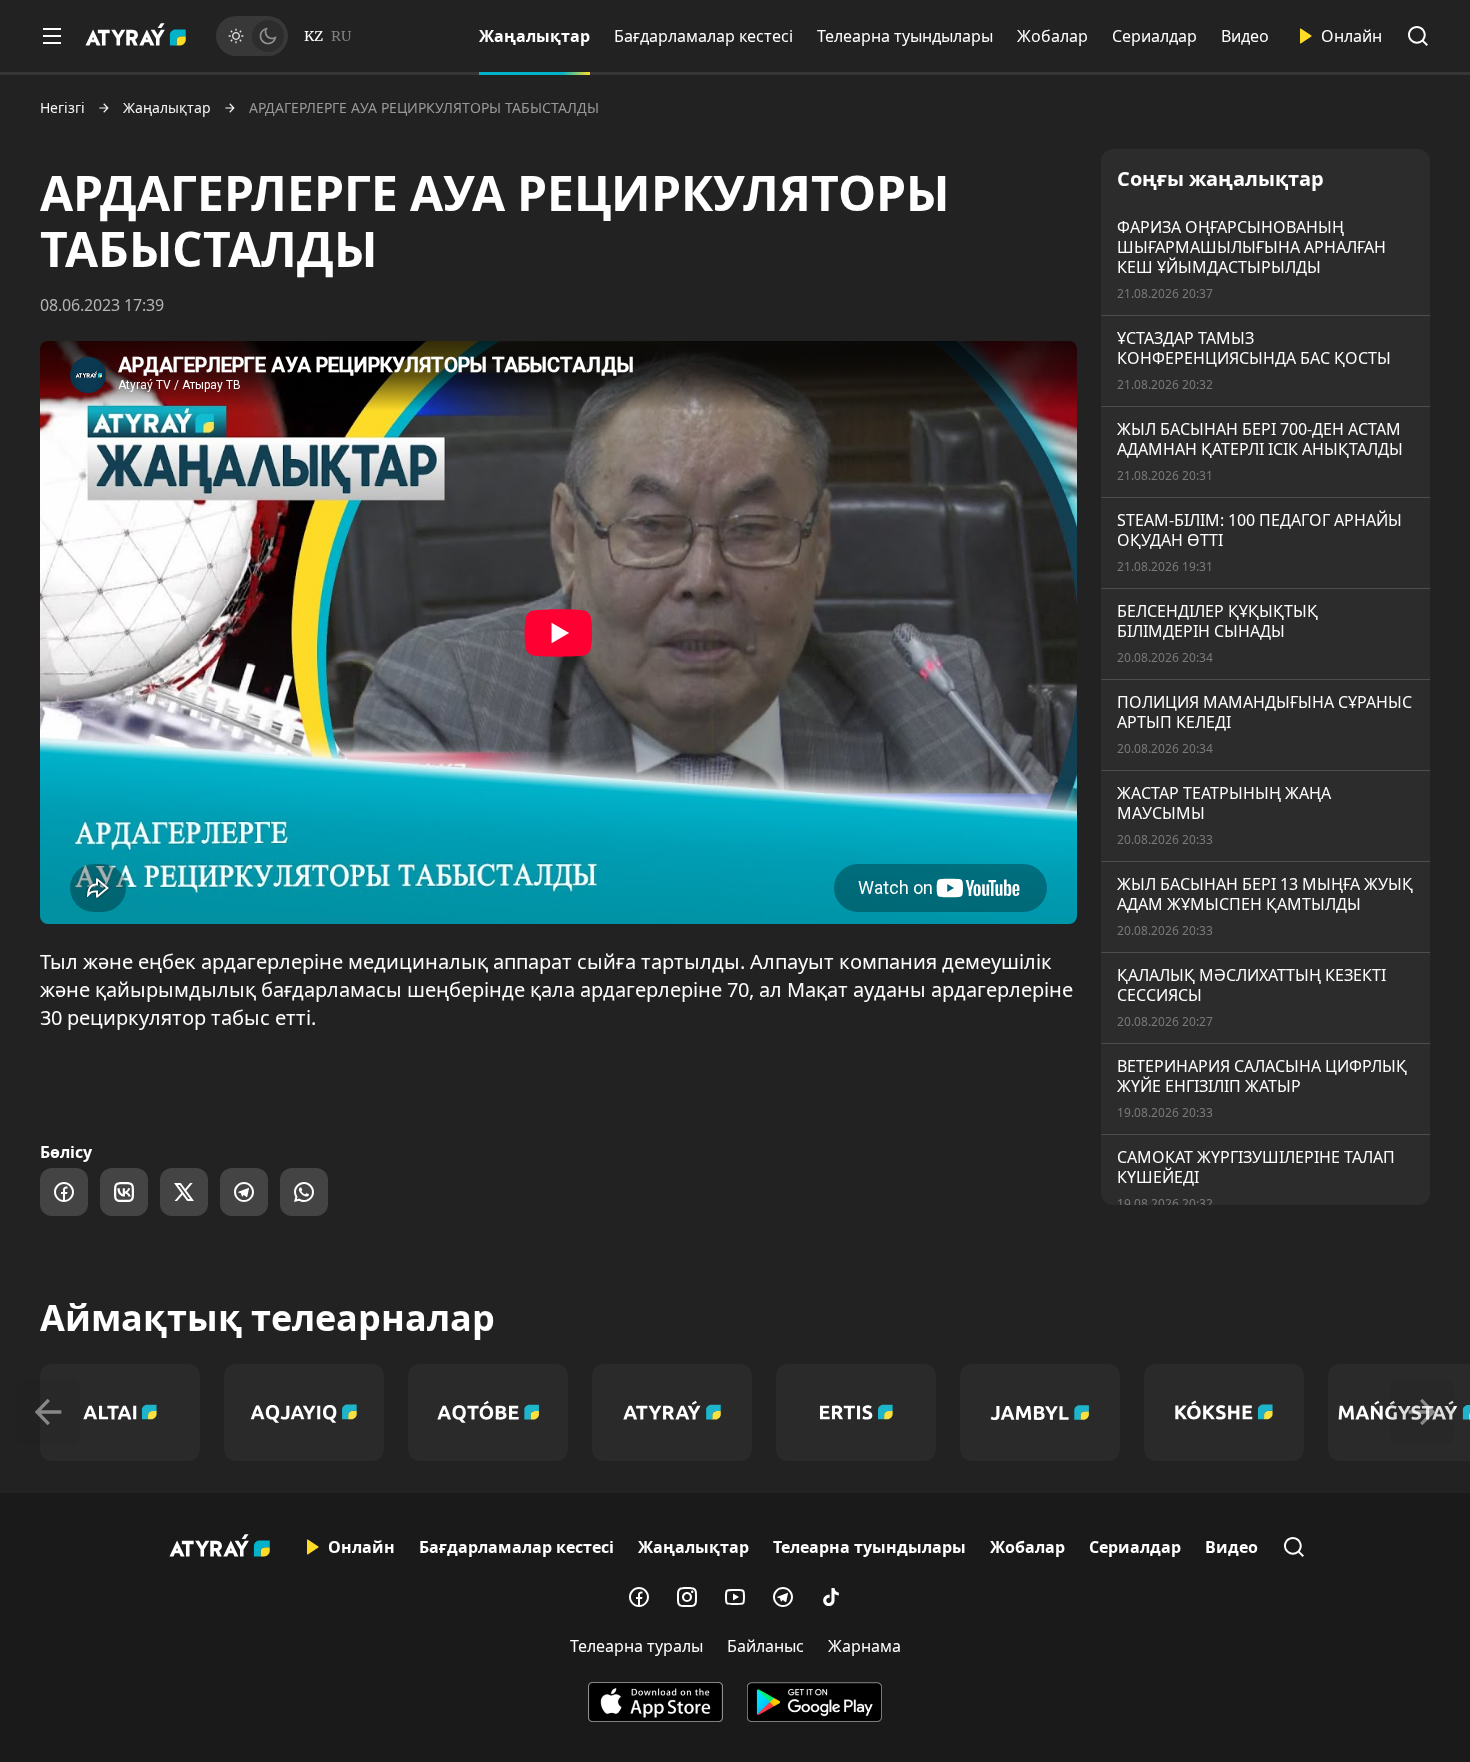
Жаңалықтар (534, 36)
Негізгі (62, 108)
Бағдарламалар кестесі (703, 36)
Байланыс (765, 1646)
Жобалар (1052, 36)
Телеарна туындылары (905, 36)
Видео (1245, 36)
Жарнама (864, 1646)
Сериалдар (1154, 36)
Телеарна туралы (636, 1646)
